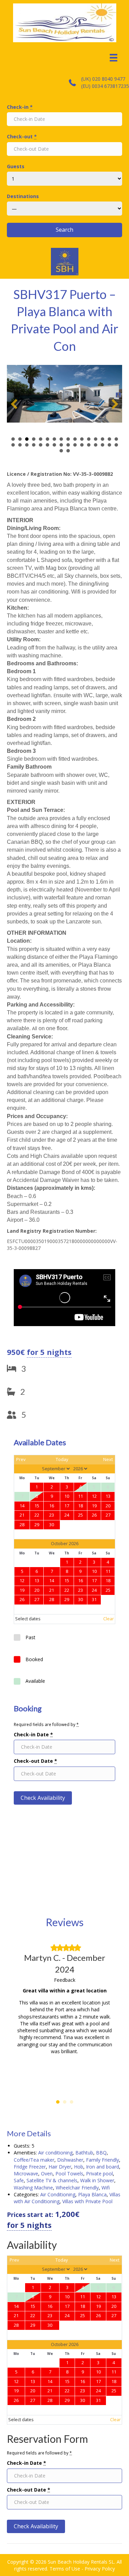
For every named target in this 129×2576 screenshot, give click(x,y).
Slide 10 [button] (75, 439)
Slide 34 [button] (68, 451)
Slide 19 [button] (27, 445)
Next (108, 1459)
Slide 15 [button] (109, 439)
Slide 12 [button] (89, 439)
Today (62, 1459)
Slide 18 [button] (20, 445)
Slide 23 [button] (54, 445)
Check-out (22, 136)
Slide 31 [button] (109, 445)
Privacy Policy (100, 2569)
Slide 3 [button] (27, 439)
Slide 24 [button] (61, 445)
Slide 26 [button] (75, 445)
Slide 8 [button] (61, 439)
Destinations (23, 196)
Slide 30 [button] (103, 445)
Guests (16, 166)
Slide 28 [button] (89, 445)
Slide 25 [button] (68, 445)
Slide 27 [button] (82, 445)
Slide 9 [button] (68, 439)
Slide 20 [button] (34, 445)
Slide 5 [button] (41, 439)
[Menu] (114, 58)
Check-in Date (33, 1734)
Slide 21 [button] (41, 445)
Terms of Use (65, 2569)
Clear (109, 1619)
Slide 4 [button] (34, 439)
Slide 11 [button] (82, 439)
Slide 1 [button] (13, 439)
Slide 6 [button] (47, 439)
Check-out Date (35, 1761)
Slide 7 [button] (54, 439)
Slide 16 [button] (116, 439)
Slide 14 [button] (103, 439)
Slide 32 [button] (116, 445)
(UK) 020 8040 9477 (103, 79)
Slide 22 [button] (47, 445)
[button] (14, 404)
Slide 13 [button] (96, 439)
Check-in (20, 107)
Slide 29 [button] (96, 445)
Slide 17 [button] (13, 445)
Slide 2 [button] (20, 439)
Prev (21, 1459)
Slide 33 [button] (61, 451)
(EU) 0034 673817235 (105, 86)
